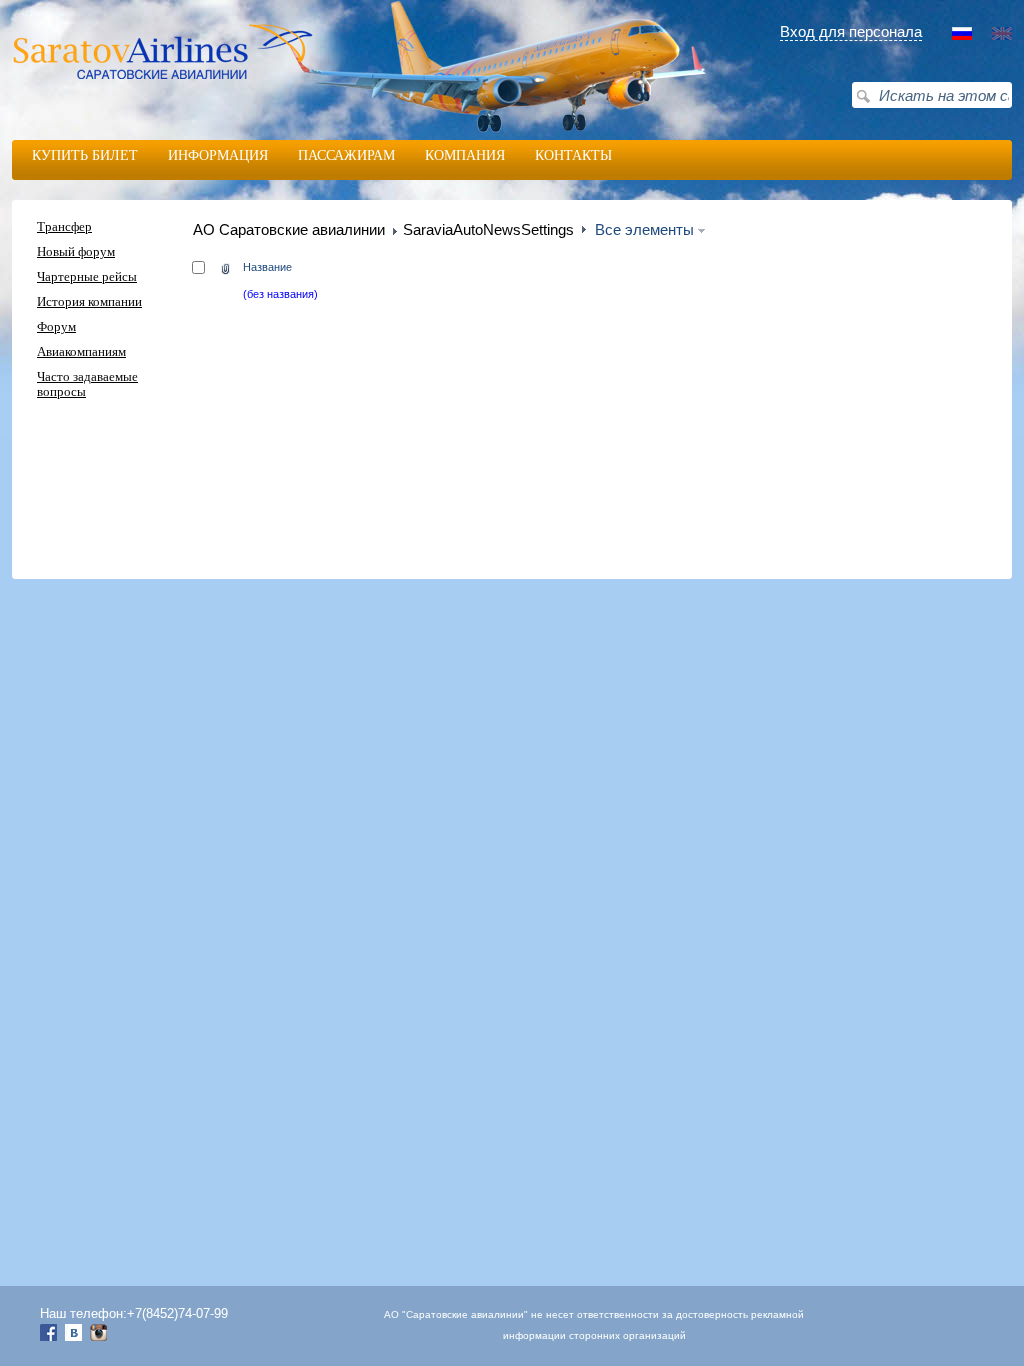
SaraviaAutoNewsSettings (488, 230)
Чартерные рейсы (87, 277)
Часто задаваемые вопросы (87, 384)
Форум (56, 327)
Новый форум (76, 252)
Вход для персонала (851, 31)
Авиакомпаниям (81, 352)
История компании (89, 302)
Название (267, 267)
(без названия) (280, 294)
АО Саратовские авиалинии (289, 229)
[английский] (1002, 36)
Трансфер (64, 227)
